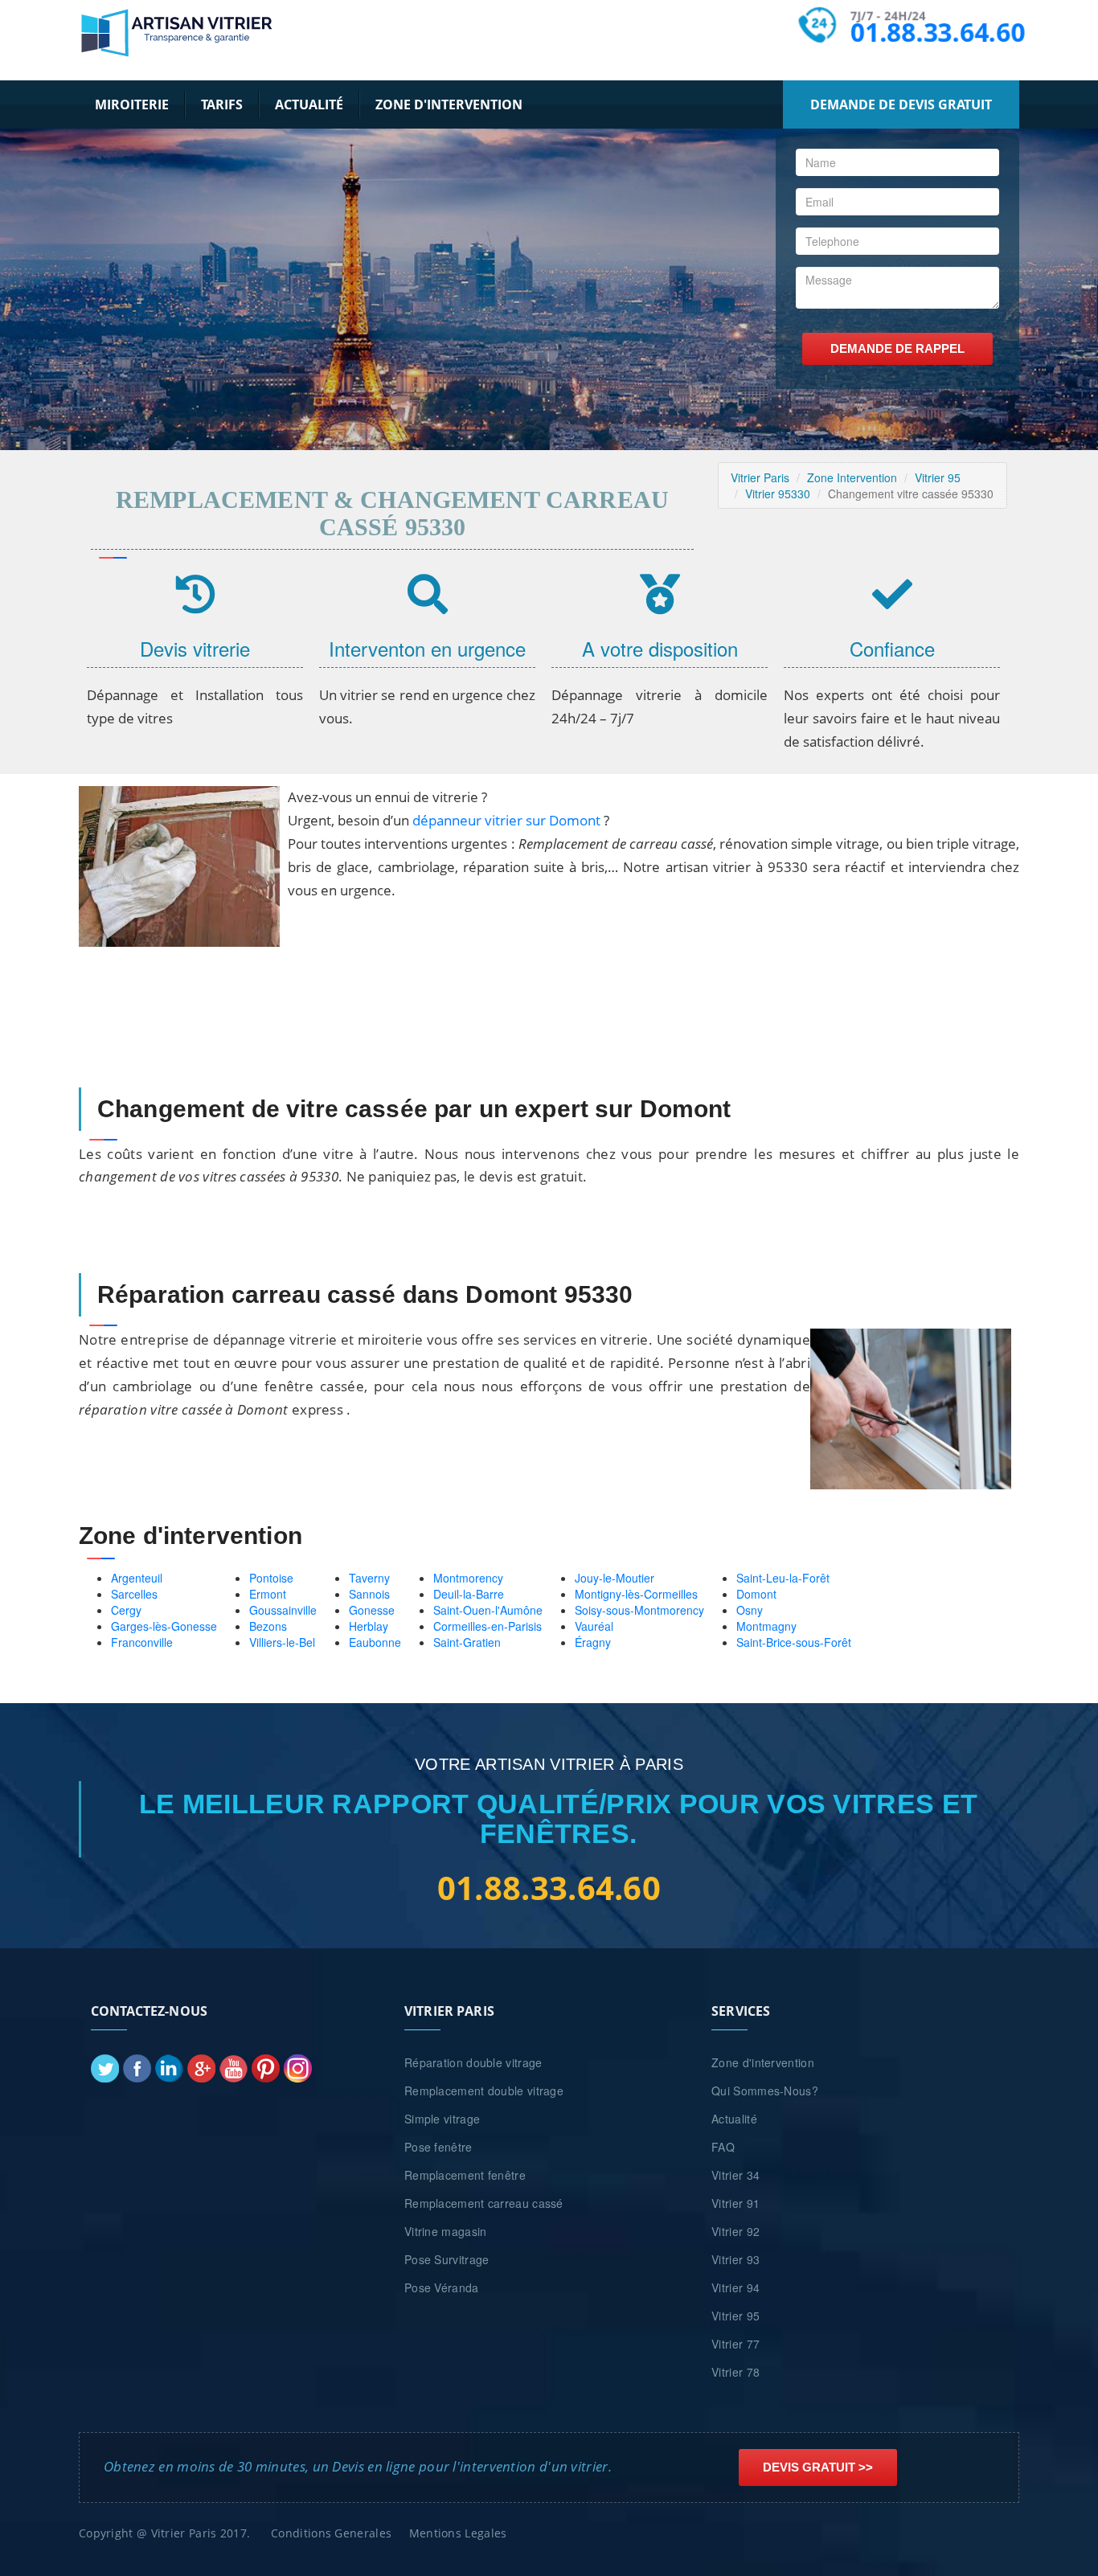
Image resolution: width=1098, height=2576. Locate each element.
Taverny (369, 1578)
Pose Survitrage (447, 2259)
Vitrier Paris (760, 477)
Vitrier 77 (735, 2344)
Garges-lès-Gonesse (164, 1626)
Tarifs (222, 104)
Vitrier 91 (735, 2203)
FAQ (723, 2147)
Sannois (369, 1594)
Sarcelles (134, 1594)
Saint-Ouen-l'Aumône (488, 1610)
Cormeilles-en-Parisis (488, 1626)
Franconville (142, 1642)
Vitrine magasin (446, 2231)
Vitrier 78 (735, 2372)
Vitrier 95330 (778, 493)
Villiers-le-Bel (282, 1642)
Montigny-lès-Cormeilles (636, 1594)
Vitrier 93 (735, 2259)
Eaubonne (375, 1642)
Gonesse (372, 1610)
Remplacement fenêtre (465, 2175)
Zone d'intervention (449, 104)
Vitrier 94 (735, 2287)
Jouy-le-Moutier (615, 1578)
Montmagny (766, 1626)
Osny (750, 1610)
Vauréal (594, 1626)
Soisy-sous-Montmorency (639, 1610)
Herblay (369, 1626)
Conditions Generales (331, 2533)
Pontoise (271, 1578)
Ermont (268, 1594)
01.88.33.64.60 (937, 33)
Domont (756, 1594)
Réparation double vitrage (473, 2062)
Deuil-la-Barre (469, 1594)
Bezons (268, 1626)
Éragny (593, 1642)
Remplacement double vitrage (484, 2091)
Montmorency (468, 1578)
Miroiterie (132, 104)
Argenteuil (137, 1578)
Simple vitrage (442, 2119)
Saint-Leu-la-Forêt (783, 1578)
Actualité (309, 104)
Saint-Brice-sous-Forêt (794, 1642)
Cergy (126, 1610)
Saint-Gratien (467, 1642)
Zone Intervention (852, 477)
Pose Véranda (442, 2287)
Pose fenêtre (438, 2147)
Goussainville (283, 1610)
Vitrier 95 (938, 477)
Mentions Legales (458, 2533)
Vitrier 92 (735, 2231)
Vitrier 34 (735, 2175)
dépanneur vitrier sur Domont (506, 820)
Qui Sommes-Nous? (765, 2091)
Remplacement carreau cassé (484, 2203)
